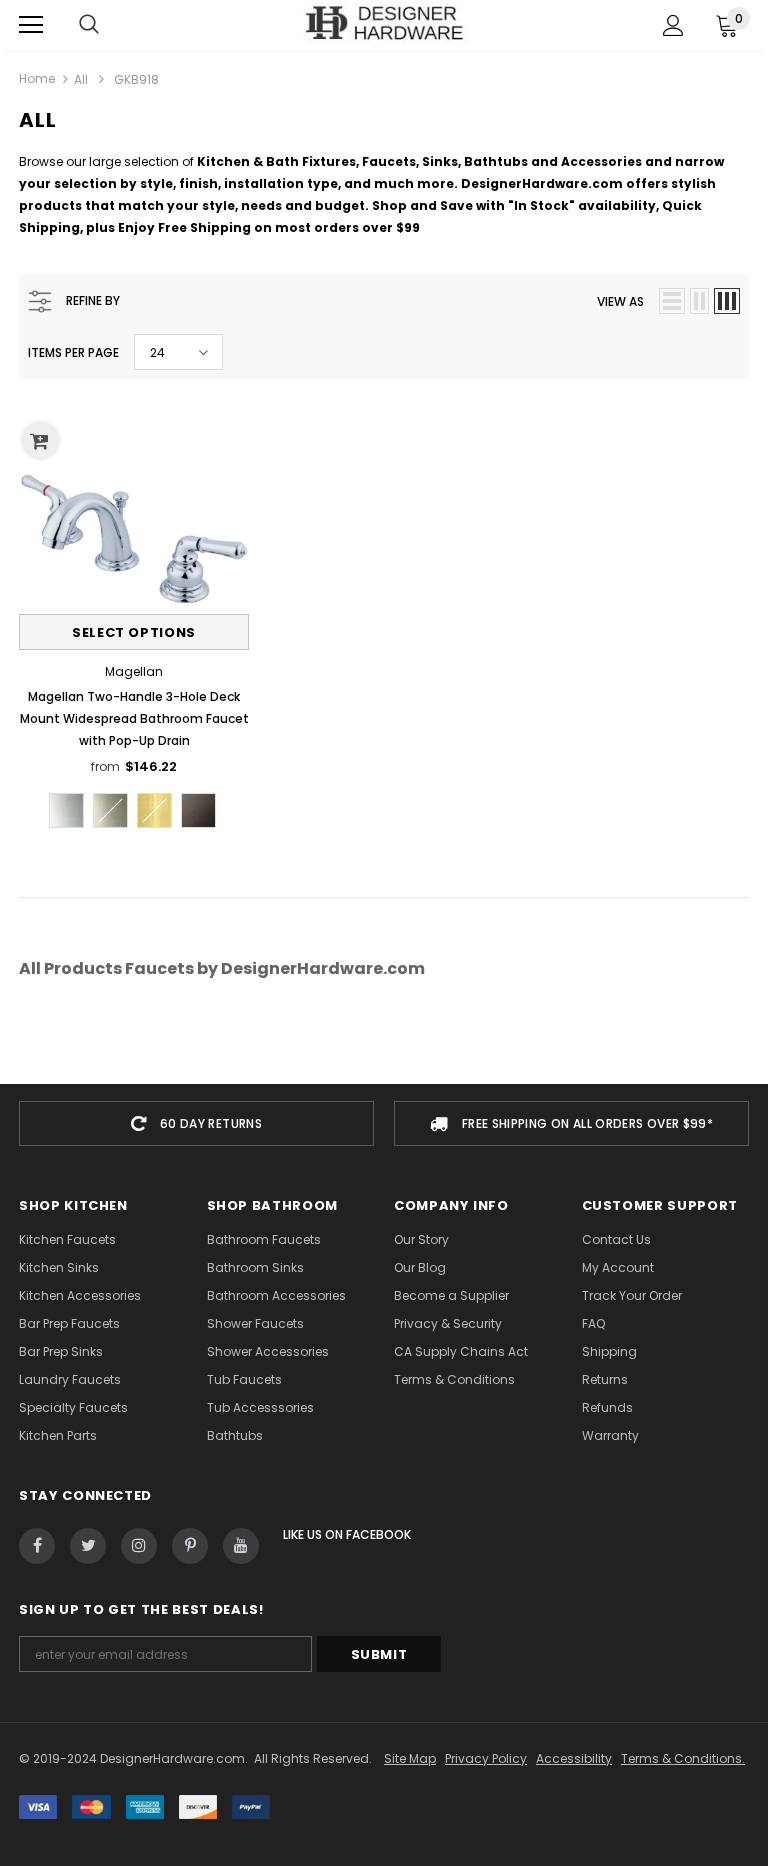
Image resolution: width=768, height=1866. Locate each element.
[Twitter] (88, 1546)
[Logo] (384, 24)
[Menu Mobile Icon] (31, 25)
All (81, 79)
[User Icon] (673, 25)
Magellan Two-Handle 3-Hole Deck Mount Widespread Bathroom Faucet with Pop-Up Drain (134, 718)
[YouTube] (241, 1546)
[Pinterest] (190, 1546)
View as (620, 301)
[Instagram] (139, 1546)
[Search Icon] (89, 25)
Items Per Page (73, 352)
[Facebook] (37, 1546)
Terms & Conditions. (683, 1758)
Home (37, 78)
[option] (196, 1123)
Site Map (410, 1758)
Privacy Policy (486, 1758)
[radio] (66, 810)
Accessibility (574, 1758)
